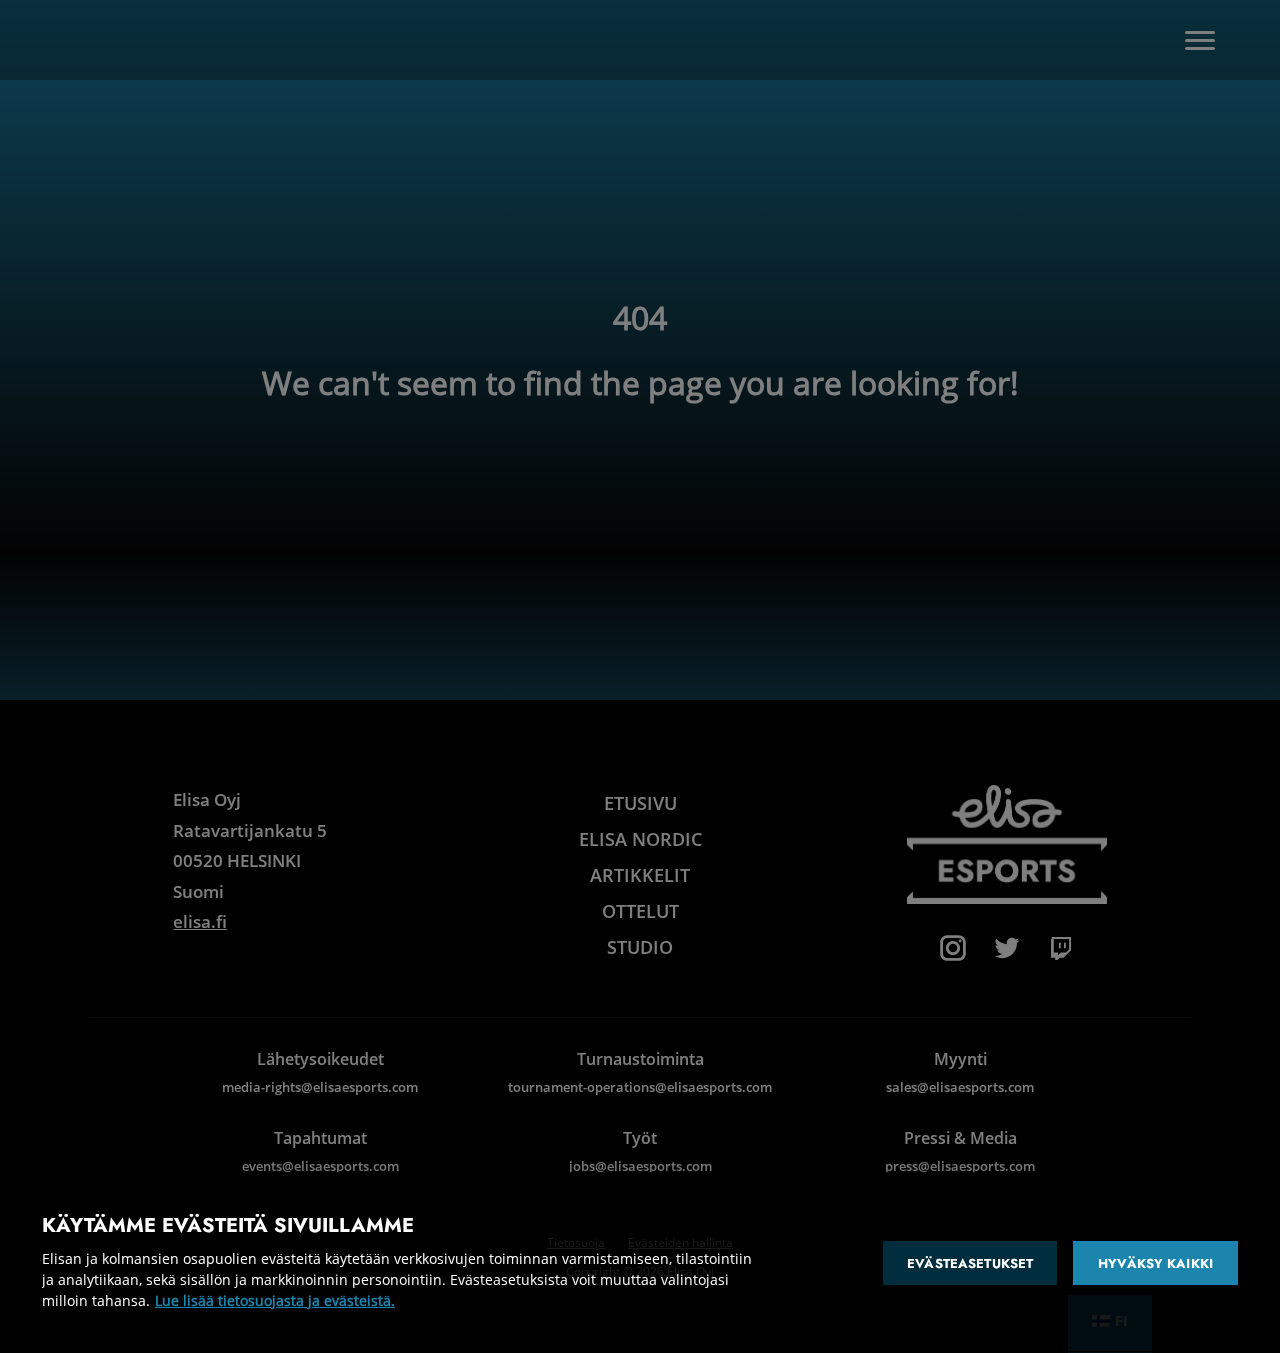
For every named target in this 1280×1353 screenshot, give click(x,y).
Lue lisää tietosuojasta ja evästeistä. (275, 1300)
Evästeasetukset (970, 1263)
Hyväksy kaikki (1155, 1263)
